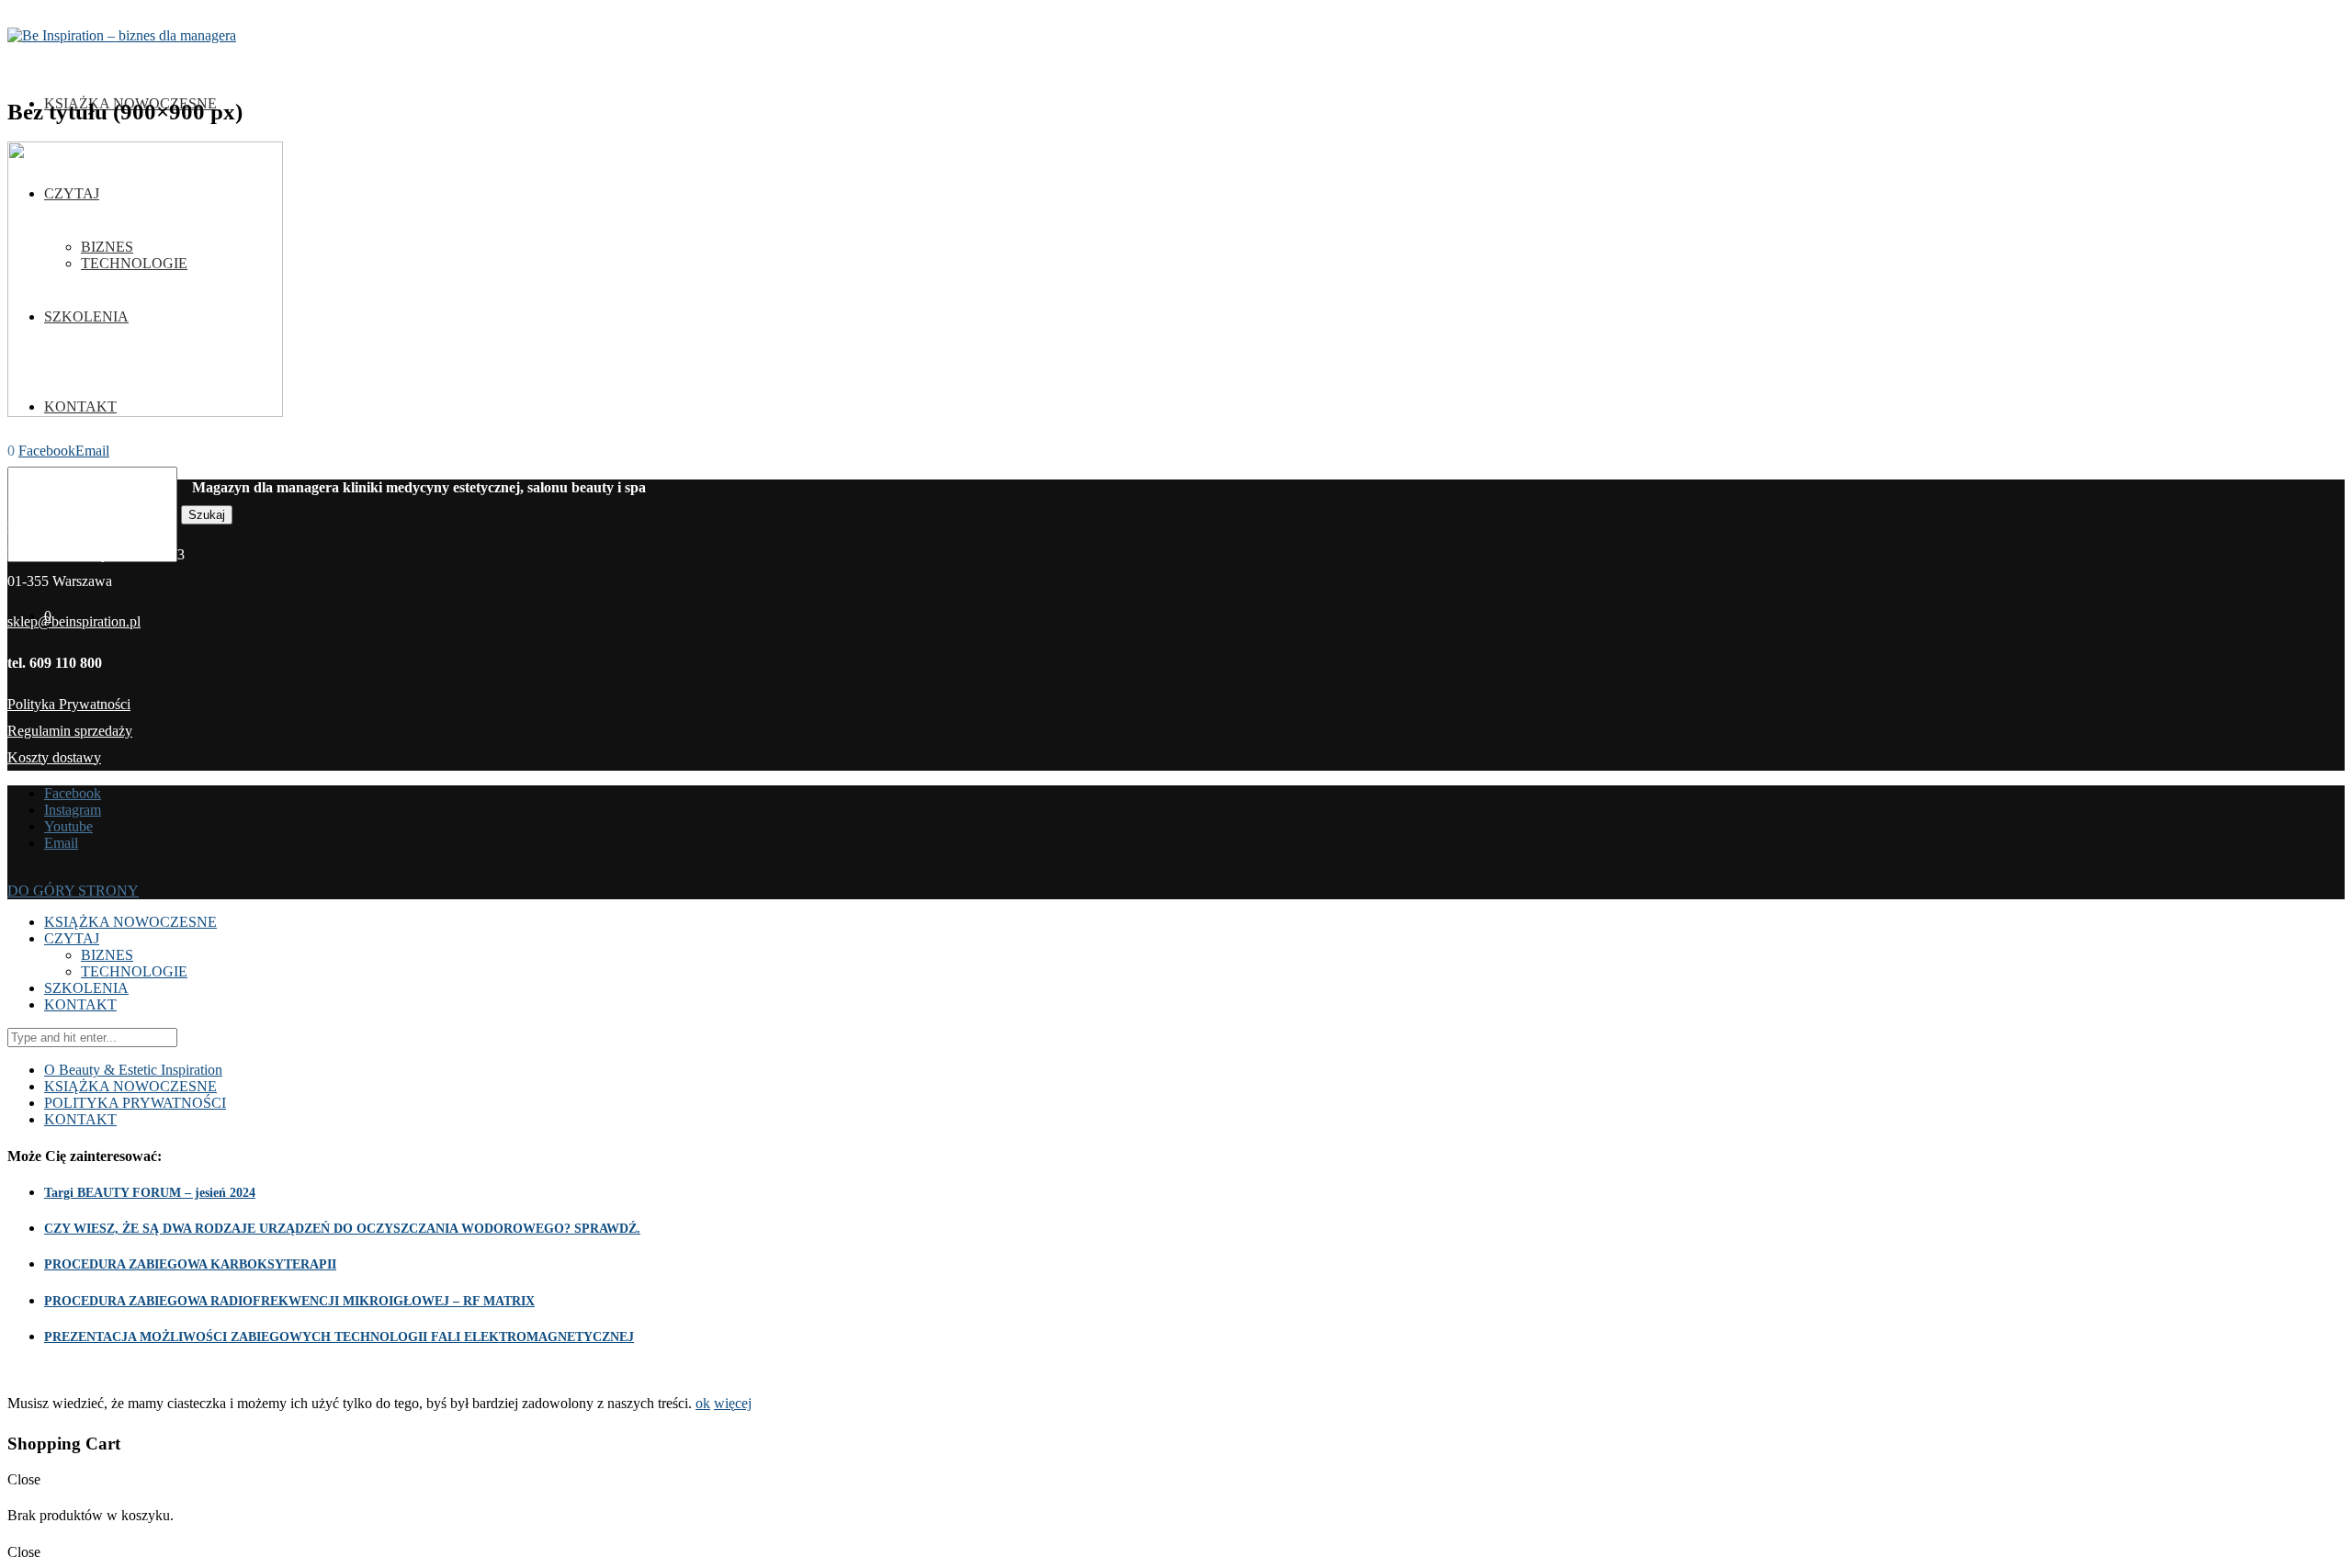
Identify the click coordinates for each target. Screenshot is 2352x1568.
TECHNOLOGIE (134, 971)
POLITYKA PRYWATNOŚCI (135, 1103)
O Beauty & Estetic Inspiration (133, 1070)
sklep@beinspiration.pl (74, 621)
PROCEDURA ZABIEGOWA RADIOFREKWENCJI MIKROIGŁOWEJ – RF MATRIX (289, 1301)
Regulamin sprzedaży (70, 731)
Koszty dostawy (54, 757)
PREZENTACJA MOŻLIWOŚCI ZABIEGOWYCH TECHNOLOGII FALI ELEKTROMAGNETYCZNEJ (339, 1337)
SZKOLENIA (86, 988)
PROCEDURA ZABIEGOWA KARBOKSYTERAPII (190, 1264)
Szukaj (207, 515)
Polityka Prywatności (69, 704)
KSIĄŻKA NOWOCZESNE (130, 922)
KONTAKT (80, 1004)
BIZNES (107, 955)
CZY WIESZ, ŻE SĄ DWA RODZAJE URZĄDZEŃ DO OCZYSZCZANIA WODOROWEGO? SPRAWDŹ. (342, 1229)
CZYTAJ (72, 938)
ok (703, 1403)
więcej (733, 1403)
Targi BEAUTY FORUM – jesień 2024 (150, 1193)
